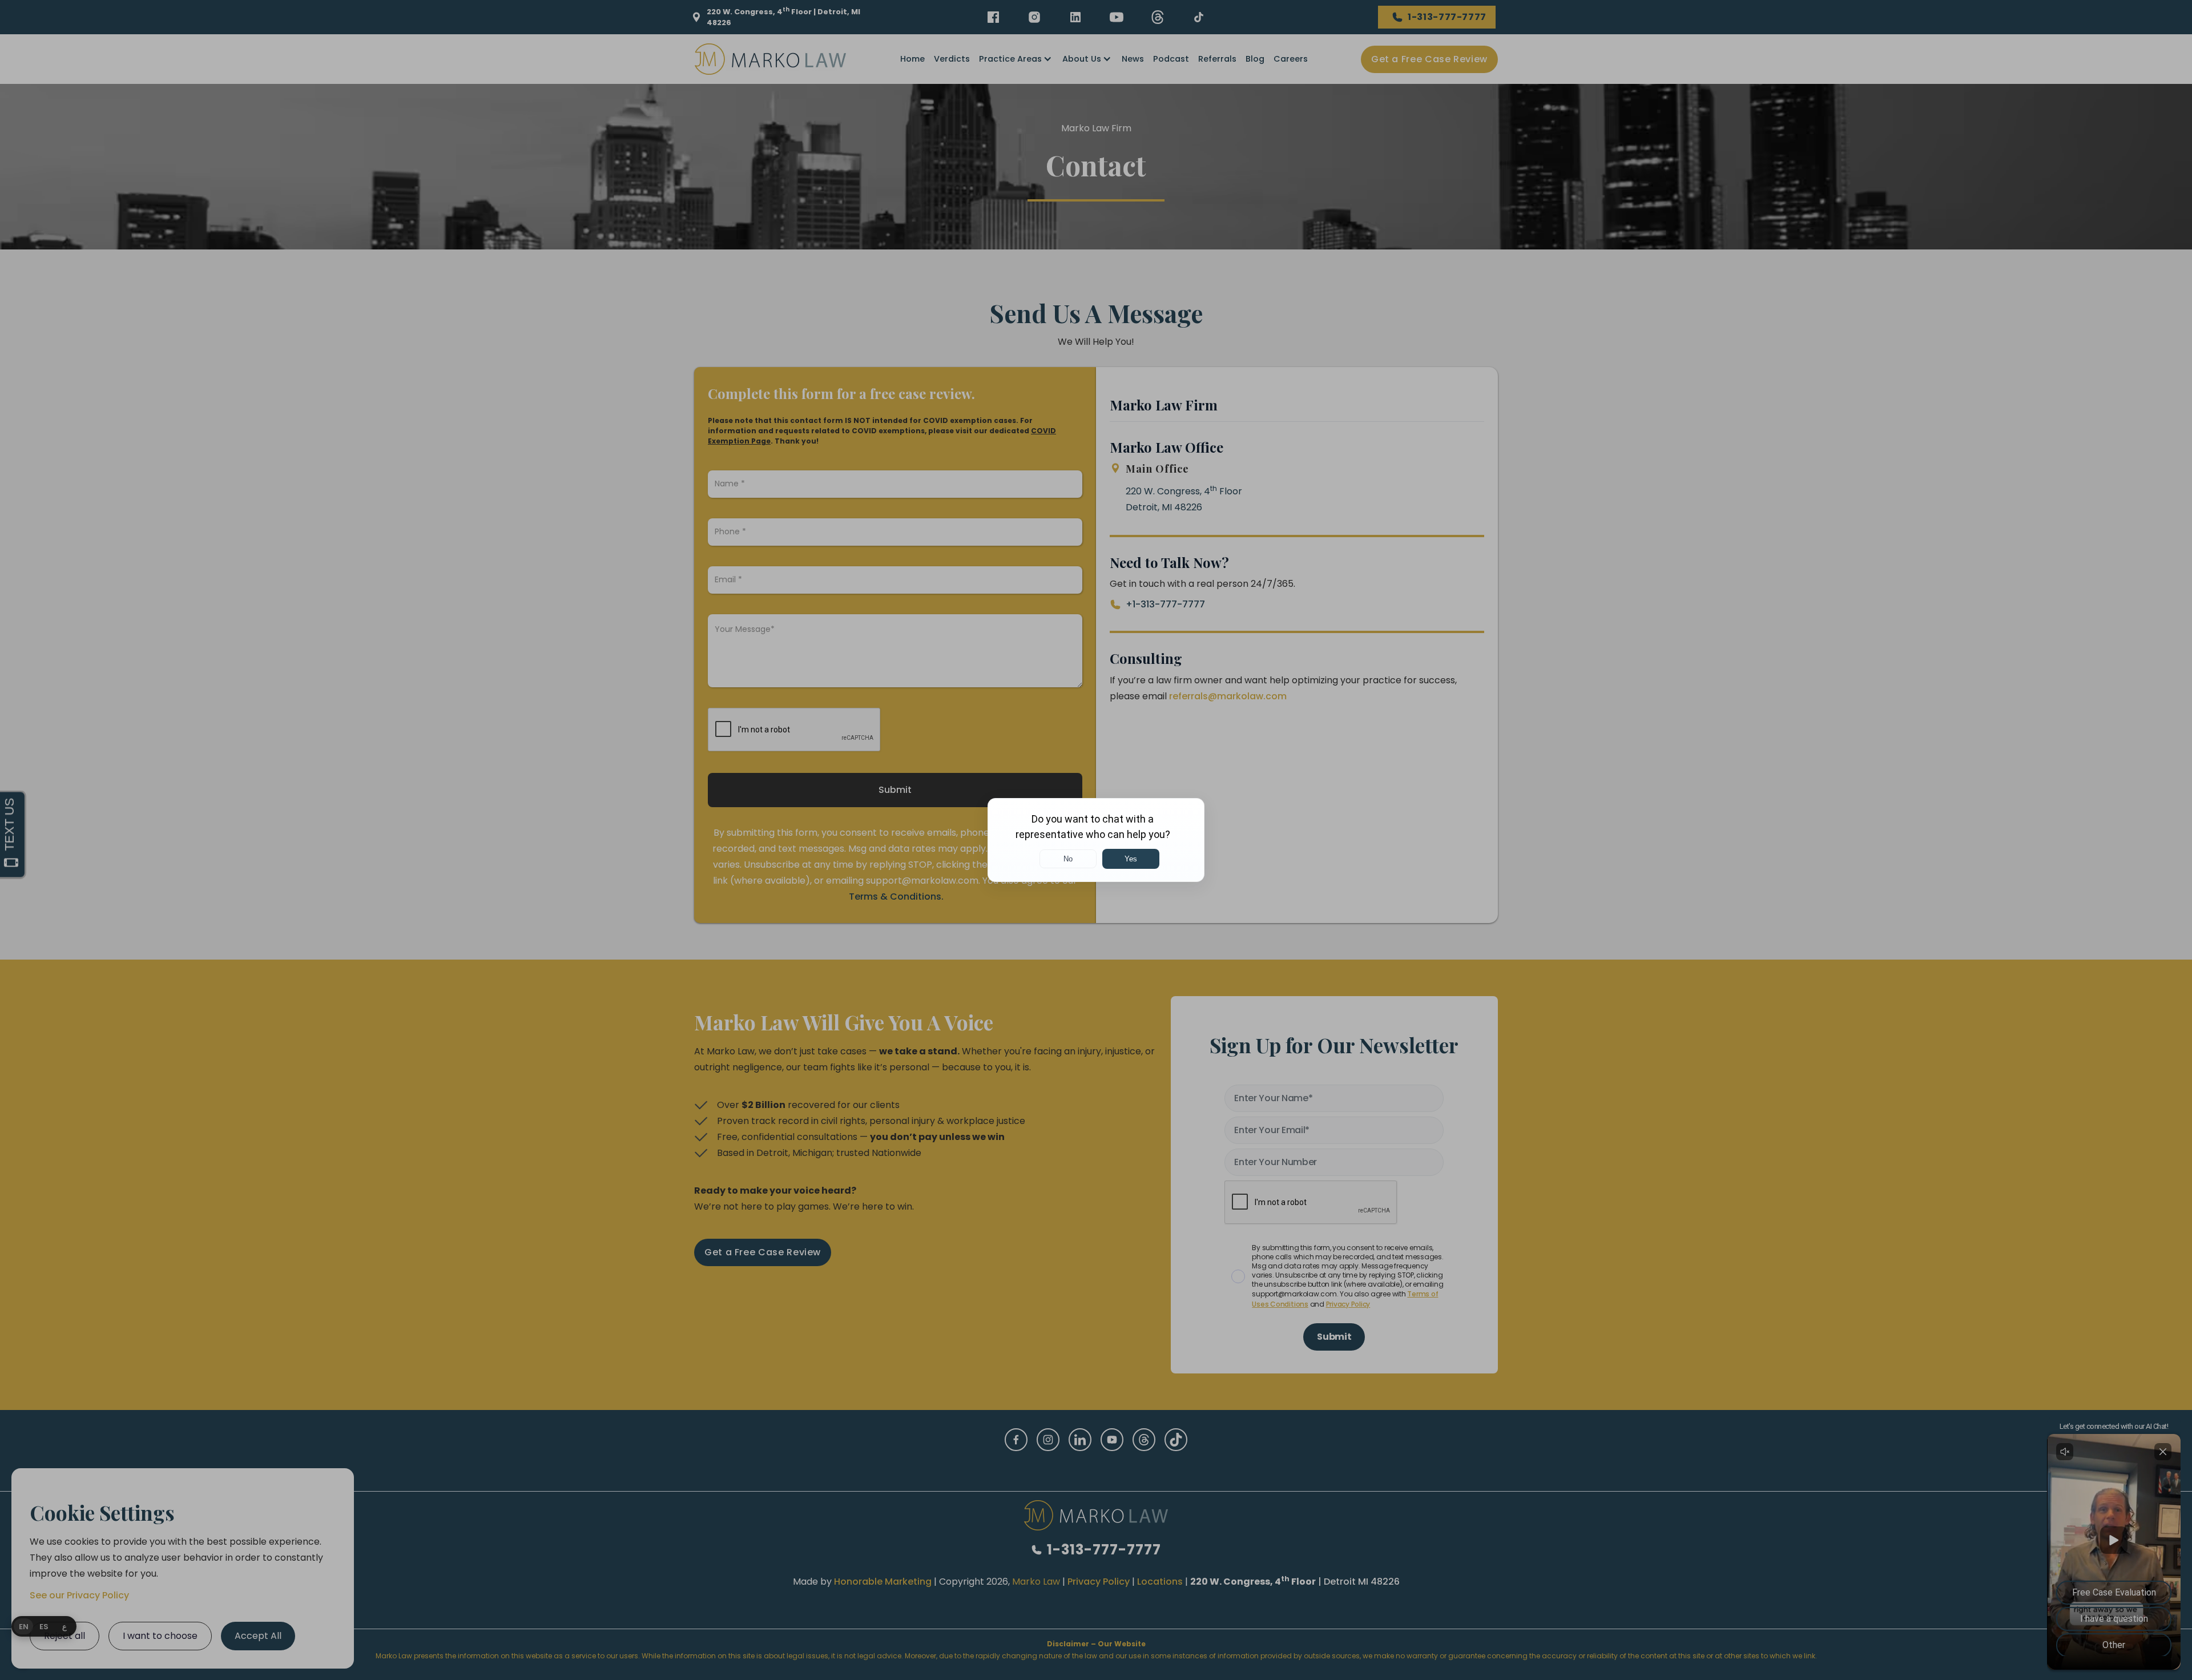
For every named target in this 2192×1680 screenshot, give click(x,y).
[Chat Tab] (1096, 840)
